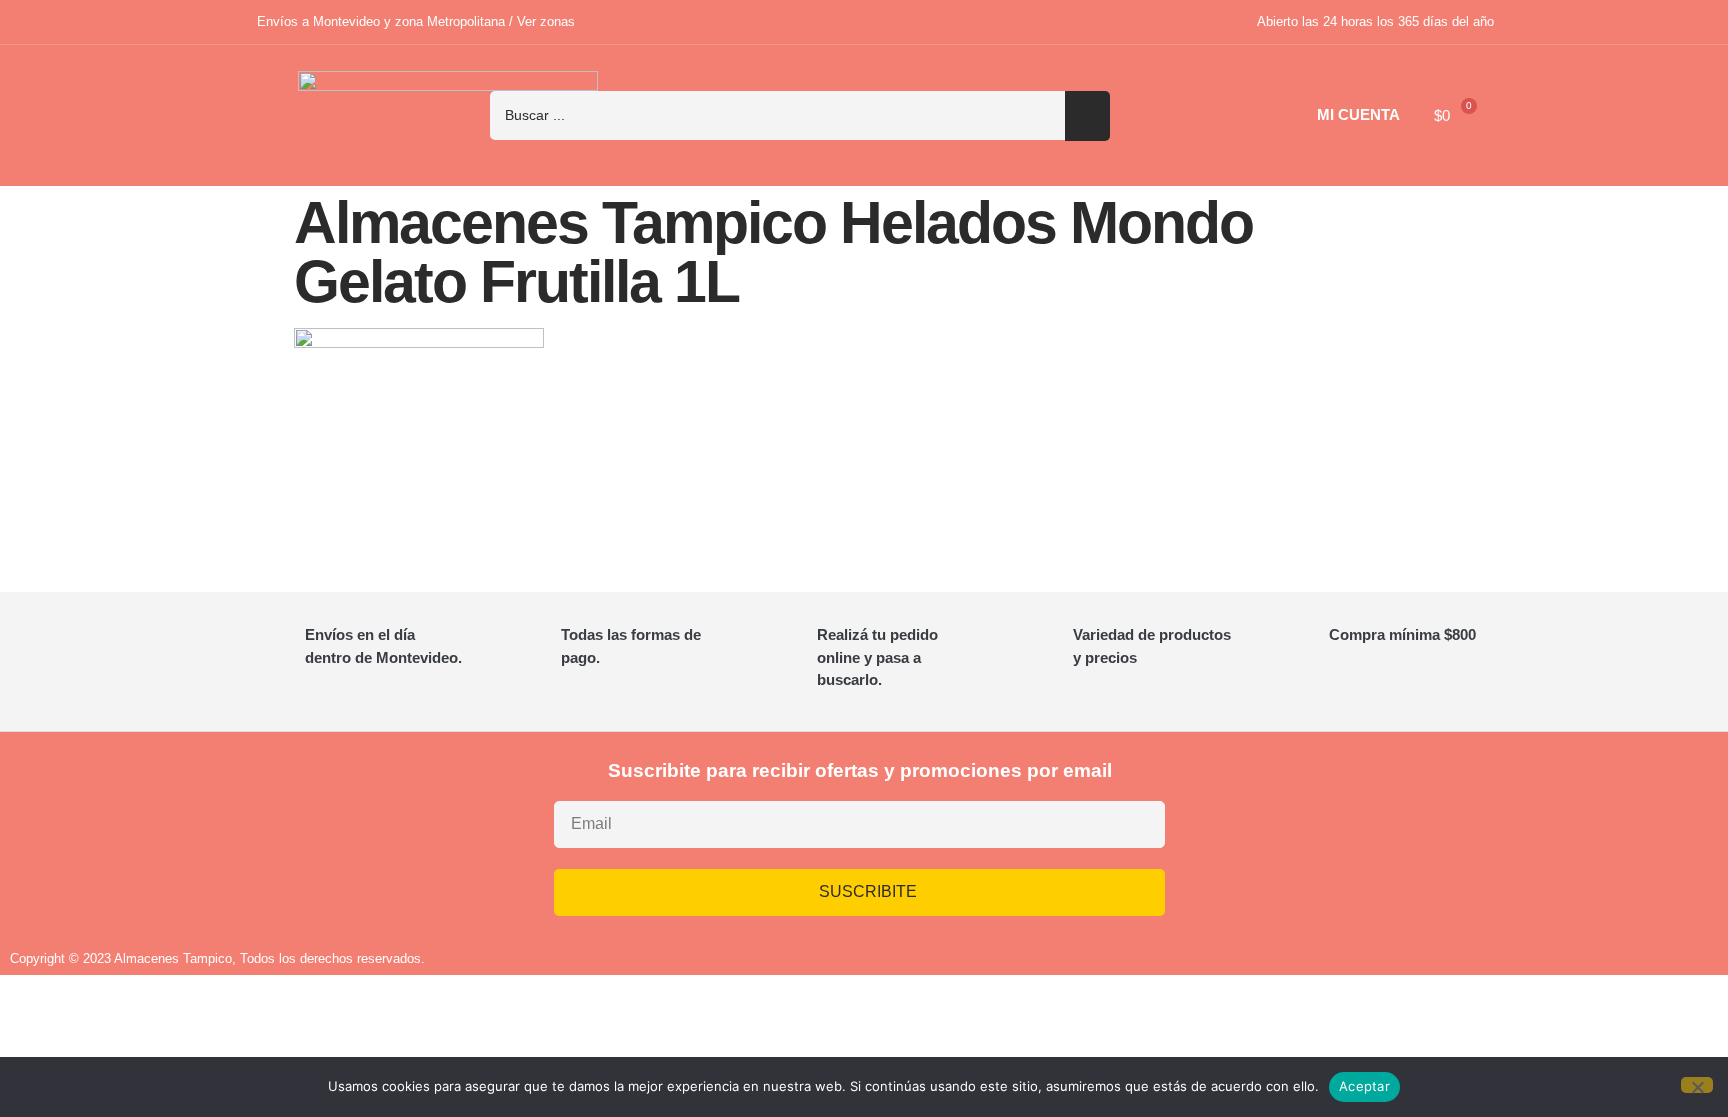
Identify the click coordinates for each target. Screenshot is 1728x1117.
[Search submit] (1087, 116)
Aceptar (1364, 1086)
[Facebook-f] (1365, 833)
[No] (1697, 1085)
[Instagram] (1306, 833)
